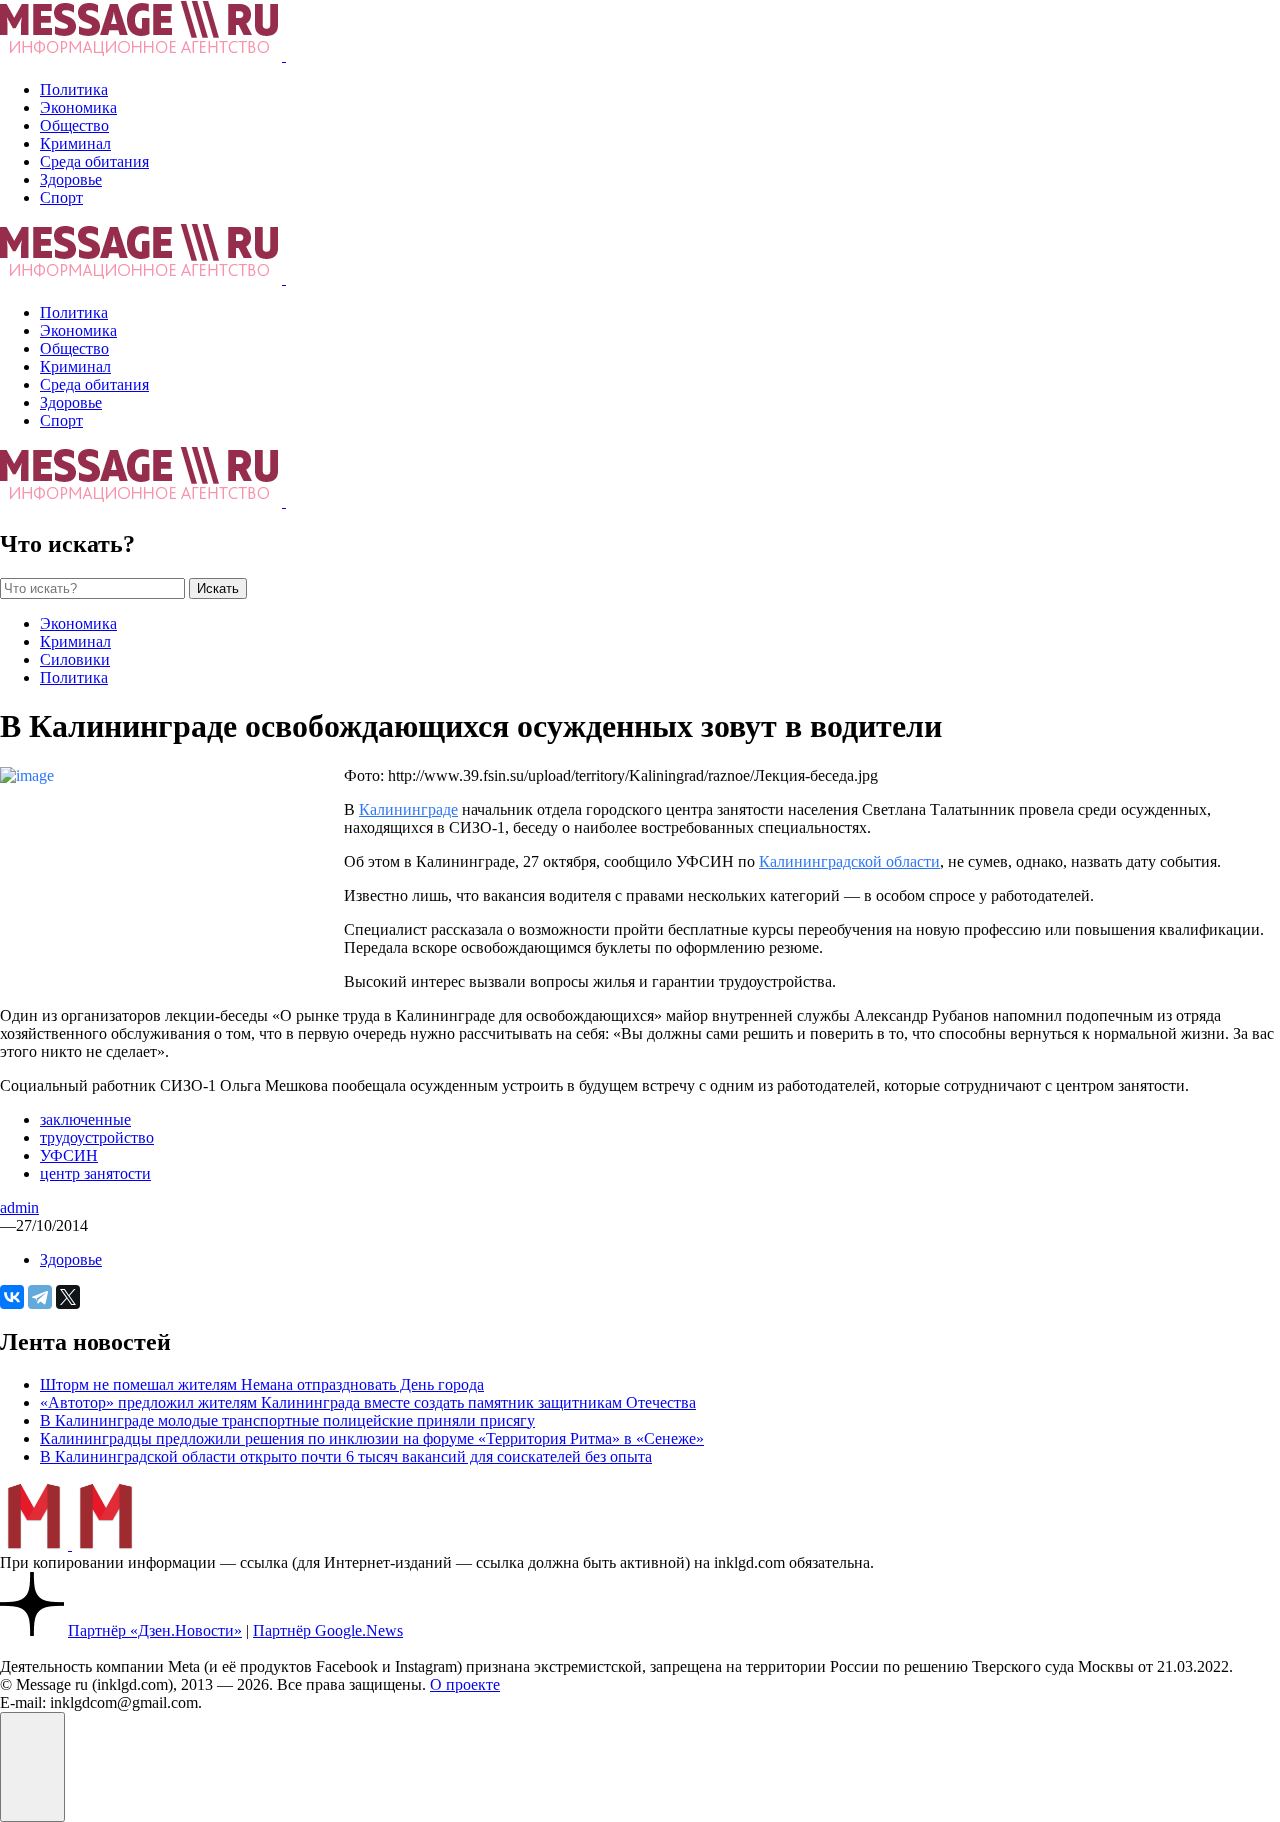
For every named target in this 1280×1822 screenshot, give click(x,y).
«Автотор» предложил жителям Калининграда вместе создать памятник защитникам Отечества (368, 1402)
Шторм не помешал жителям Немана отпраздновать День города (262, 1384)
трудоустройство (97, 1137)
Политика (74, 89)
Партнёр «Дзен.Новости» (155, 1630)
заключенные (85, 1119)
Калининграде (408, 809)
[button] (32, 1767)
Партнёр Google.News (328, 1630)
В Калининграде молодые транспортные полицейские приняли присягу (287, 1420)
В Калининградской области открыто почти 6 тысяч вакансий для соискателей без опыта (346, 1456)
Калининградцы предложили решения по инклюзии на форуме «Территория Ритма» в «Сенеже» (372, 1438)
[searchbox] (92, 588)
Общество (74, 125)
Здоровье (71, 179)
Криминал (75, 143)
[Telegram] (40, 1297)
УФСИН (69, 1155)
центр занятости (95, 1173)
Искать (218, 588)
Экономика (78, 107)
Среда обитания (94, 161)
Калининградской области (849, 861)
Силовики (75, 659)
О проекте (465, 1684)
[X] (68, 1297)
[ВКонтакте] (12, 1297)
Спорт (61, 197)
